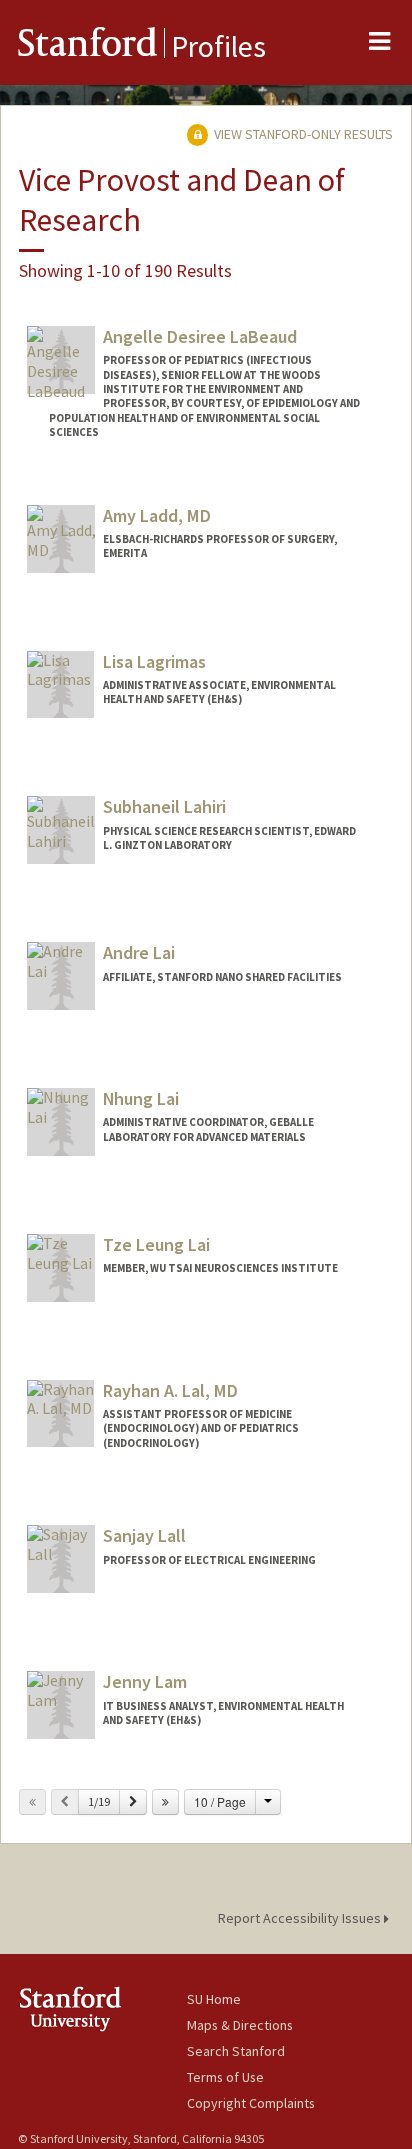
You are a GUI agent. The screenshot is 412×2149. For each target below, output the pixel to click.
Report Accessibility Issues (301, 1918)
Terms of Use (225, 2077)
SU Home (214, 1999)
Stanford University (102, 2008)
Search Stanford (236, 2051)
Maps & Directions (240, 2025)
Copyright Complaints (251, 2103)
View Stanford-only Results (302, 134)
